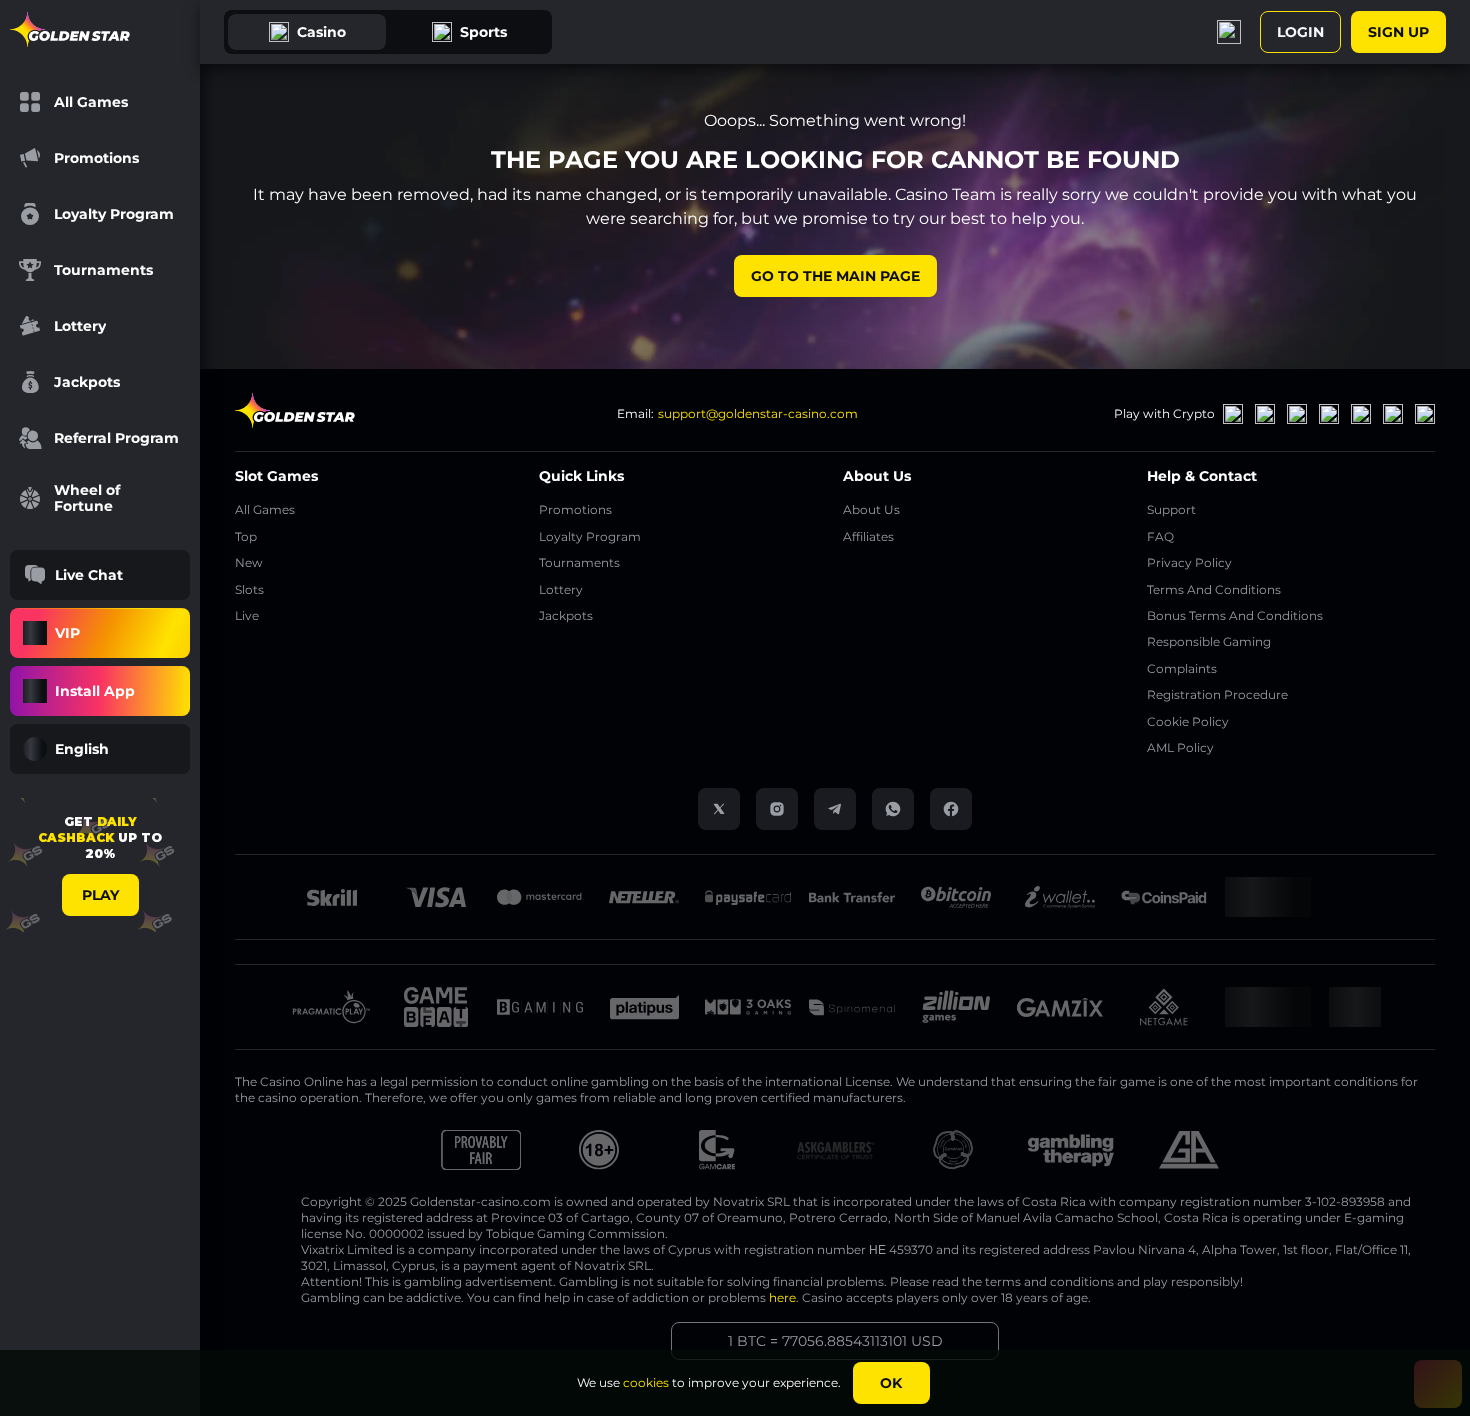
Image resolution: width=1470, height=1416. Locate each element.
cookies (646, 1382)
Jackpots (566, 615)
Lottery (561, 589)
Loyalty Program (590, 536)
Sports (483, 32)
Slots (249, 589)
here (782, 1297)
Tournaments (579, 562)
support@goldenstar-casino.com (758, 413)
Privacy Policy (1189, 562)
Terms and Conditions (1214, 589)
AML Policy (1180, 747)
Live (247, 615)
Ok (891, 1383)
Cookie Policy (1188, 721)
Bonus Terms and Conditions (1235, 615)
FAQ (1160, 536)
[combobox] (100, 749)
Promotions (575, 509)
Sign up (1398, 32)
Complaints (1182, 668)
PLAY (100, 895)
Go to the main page (835, 276)
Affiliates (868, 536)
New (249, 562)
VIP (67, 633)
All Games (265, 509)
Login (1300, 32)
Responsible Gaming (1209, 641)
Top (246, 536)
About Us (871, 509)
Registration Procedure (1217, 694)
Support (1171, 509)
